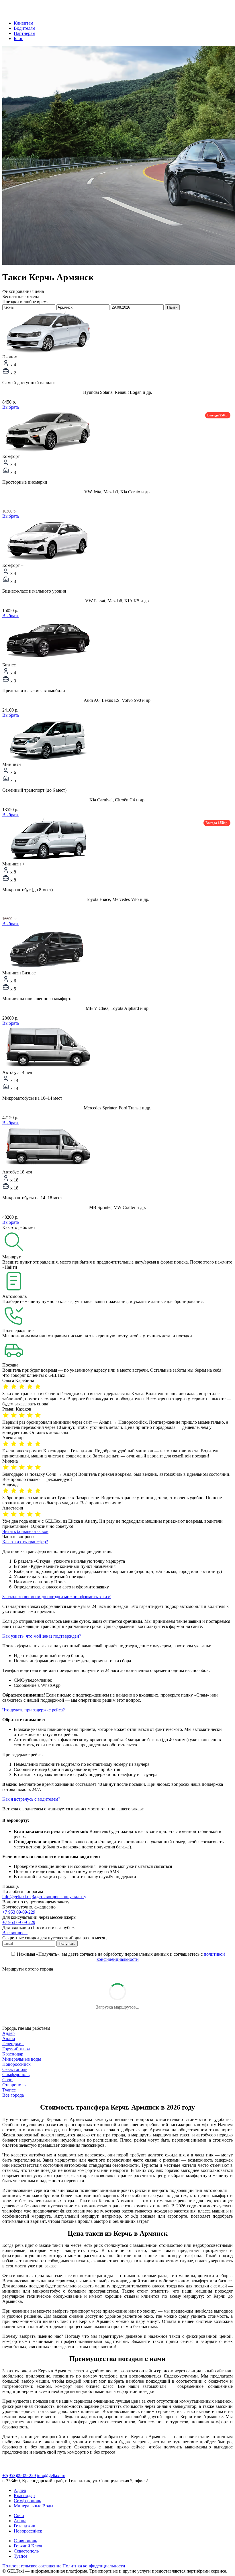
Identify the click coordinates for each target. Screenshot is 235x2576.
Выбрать (11, 407)
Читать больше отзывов (25, 1531)
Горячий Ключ (28, 2546)
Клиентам (23, 23)
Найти (172, 307)
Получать (67, 1944)
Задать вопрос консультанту (59, 1897)
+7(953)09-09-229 (19, 2475)
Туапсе (9, 2090)
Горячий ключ (16, 2049)
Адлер (8, 2033)
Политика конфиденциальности (94, 2566)
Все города (13, 2095)
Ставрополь (14, 2085)
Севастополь (15, 2069)
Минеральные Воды (34, 2506)
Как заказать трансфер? (25, 1542)
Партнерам (25, 33)
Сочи (7, 2080)
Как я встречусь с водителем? (31, 1799)
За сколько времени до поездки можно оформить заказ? (56, 1597)
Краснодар (13, 2054)
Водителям (25, 28)
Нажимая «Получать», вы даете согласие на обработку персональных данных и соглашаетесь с (120, 1957)
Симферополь (16, 2074)
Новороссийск (16, 2064)
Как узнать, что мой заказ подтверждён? (42, 1636)
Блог (18, 38)
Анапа (9, 2038)
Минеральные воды (22, 2059)
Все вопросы (15, 1933)
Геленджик (13, 2044)
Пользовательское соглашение (32, 2566)
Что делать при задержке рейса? (34, 1710)
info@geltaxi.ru (16, 1897)
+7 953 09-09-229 (19, 1912)
